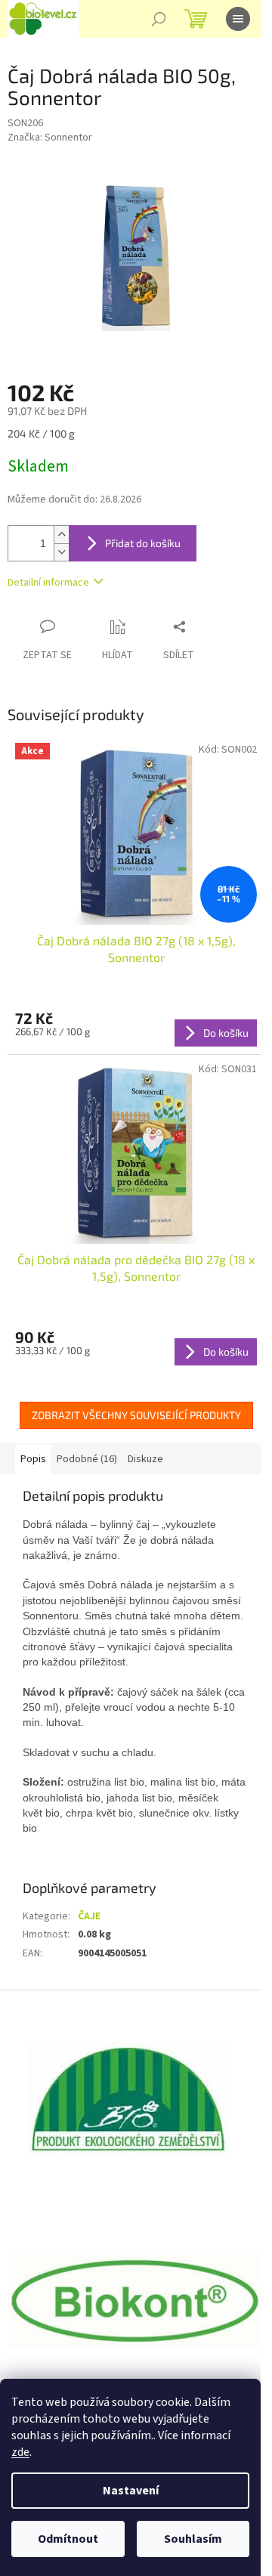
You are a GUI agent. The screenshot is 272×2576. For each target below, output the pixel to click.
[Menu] (238, 19)
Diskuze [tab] (145, 1459)
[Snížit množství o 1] (61, 552)
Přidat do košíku (143, 543)
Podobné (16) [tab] (87, 1459)
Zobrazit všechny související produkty (136, 1415)
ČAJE (89, 1916)
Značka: (50, 138)
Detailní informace (48, 583)
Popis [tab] (33, 1459)
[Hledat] (159, 19)
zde (20, 2452)
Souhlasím (193, 2539)
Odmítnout (68, 2539)
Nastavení (131, 2491)
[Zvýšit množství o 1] (61, 535)
